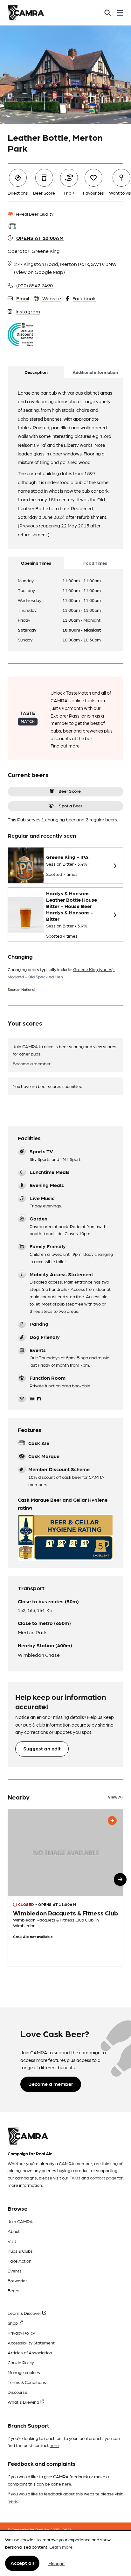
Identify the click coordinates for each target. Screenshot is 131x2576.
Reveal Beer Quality (33, 214)
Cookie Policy (21, 2362)
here (54, 2445)
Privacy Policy (21, 2333)
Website (52, 298)
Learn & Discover (25, 2313)
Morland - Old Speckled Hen (35, 977)
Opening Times (36, 563)
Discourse (17, 2392)
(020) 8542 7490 (34, 285)
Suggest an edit (42, 1748)
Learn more (61, 2547)
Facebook (84, 298)
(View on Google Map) (39, 272)
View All (116, 1797)
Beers (14, 2290)
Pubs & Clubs (20, 2251)
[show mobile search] (108, 13)
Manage (56, 2563)
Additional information (95, 372)
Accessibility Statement (31, 2343)
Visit (12, 2241)
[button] (120, 1879)
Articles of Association (30, 2352)
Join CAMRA (20, 2221)
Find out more (65, 746)
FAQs (75, 2178)
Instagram (28, 311)
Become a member (32, 1063)
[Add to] (112, 1821)
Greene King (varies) (94, 969)
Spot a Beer (71, 805)
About (14, 2231)
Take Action (20, 2261)
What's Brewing (24, 2402)
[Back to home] (26, 13)
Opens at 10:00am (40, 238)
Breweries (18, 2280)
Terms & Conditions (27, 2382)
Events (15, 2271)
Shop (13, 2323)
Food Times (95, 563)
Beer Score (70, 791)
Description (36, 372)
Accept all (22, 2563)
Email (23, 298)
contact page (103, 2178)
